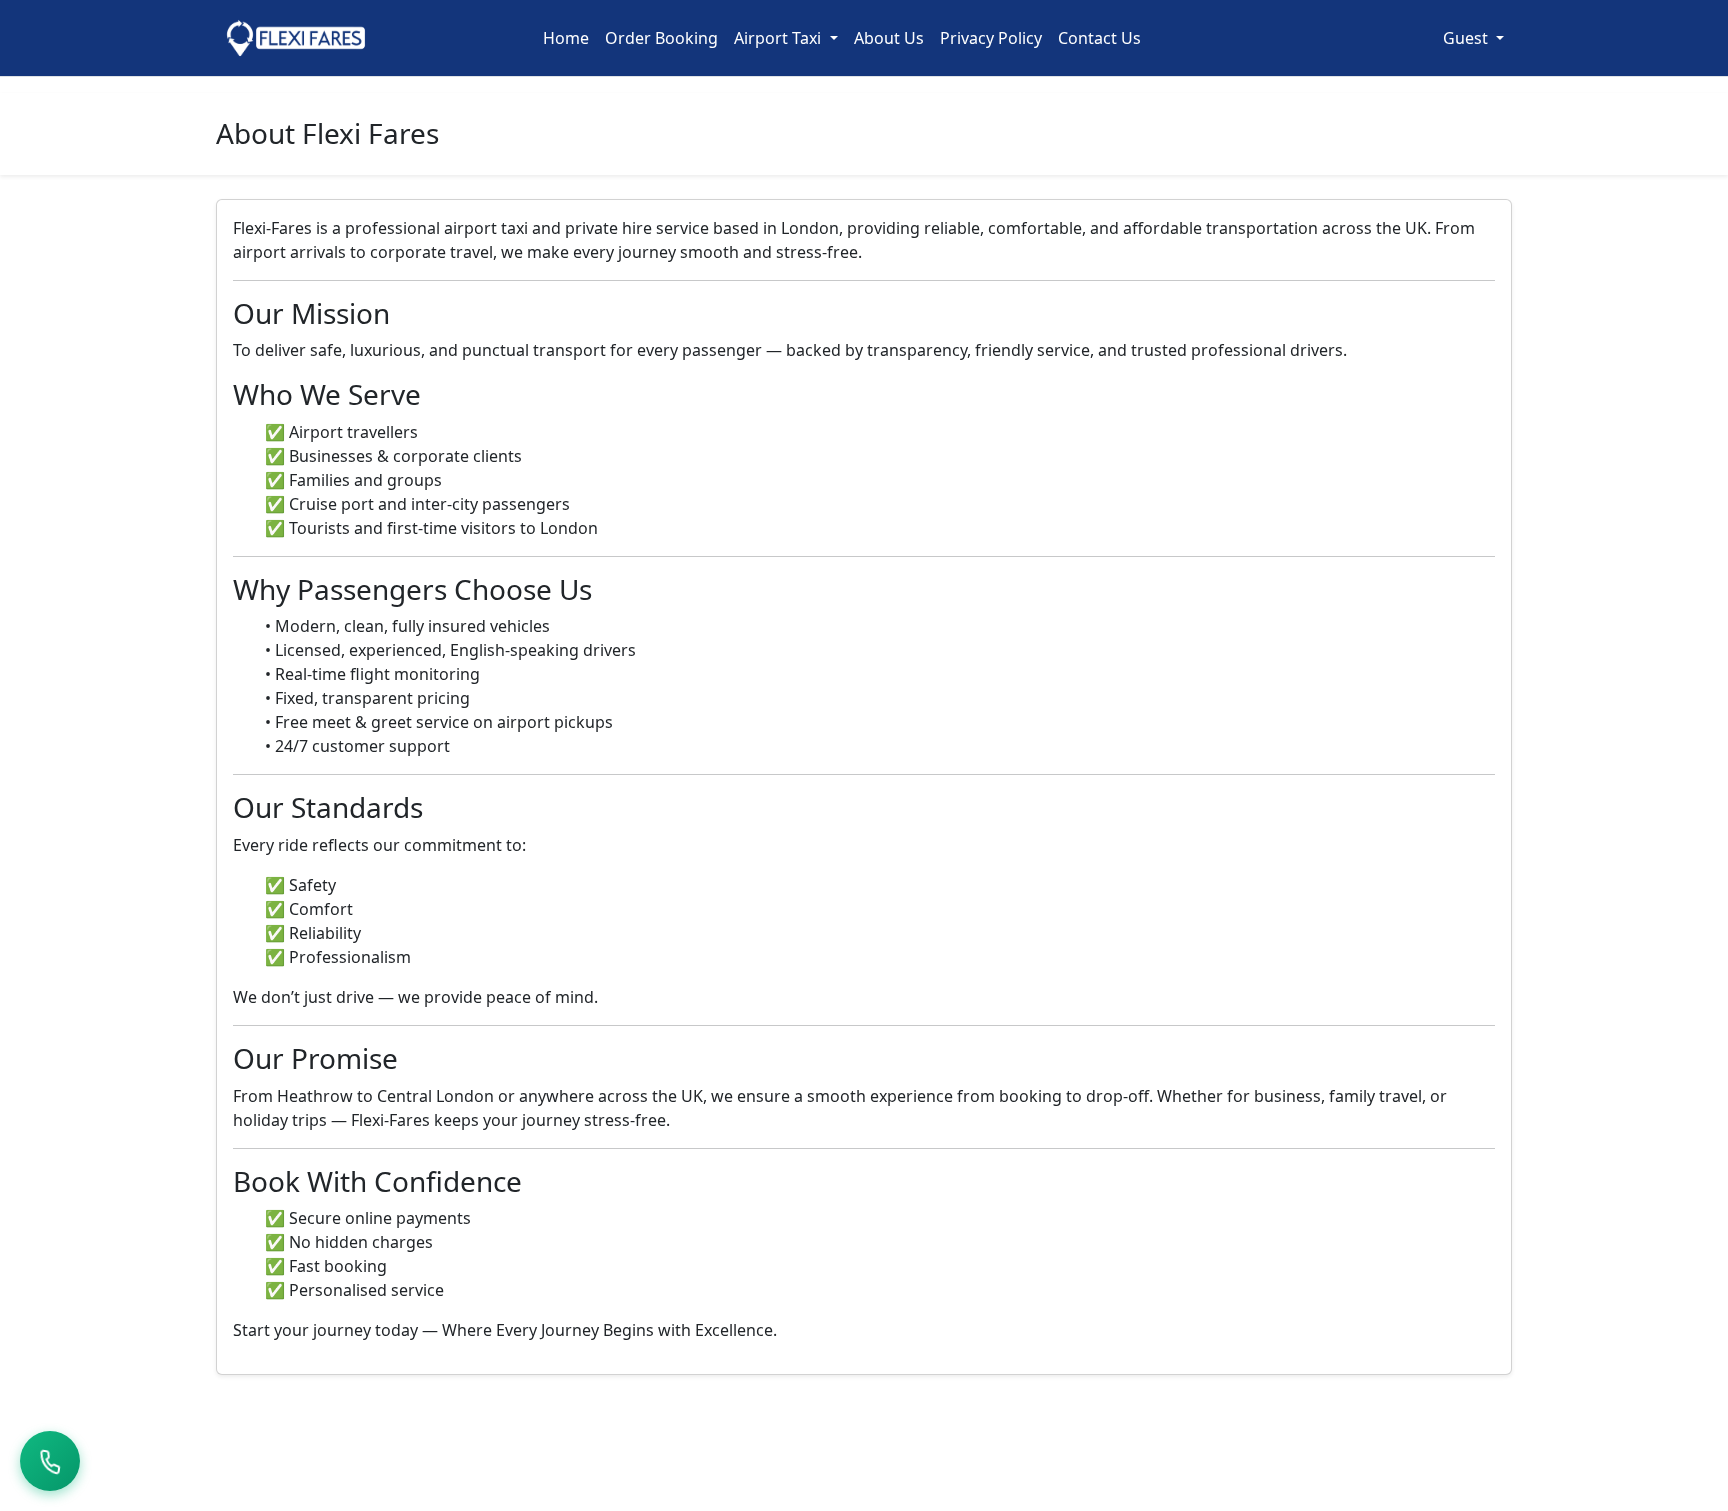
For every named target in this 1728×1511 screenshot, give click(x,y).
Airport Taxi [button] (779, 38)
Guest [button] (1467, 38)
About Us (889, 38)
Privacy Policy (991, 38)
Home (566, 38)
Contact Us (1099, 38)
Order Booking (661, 38)
